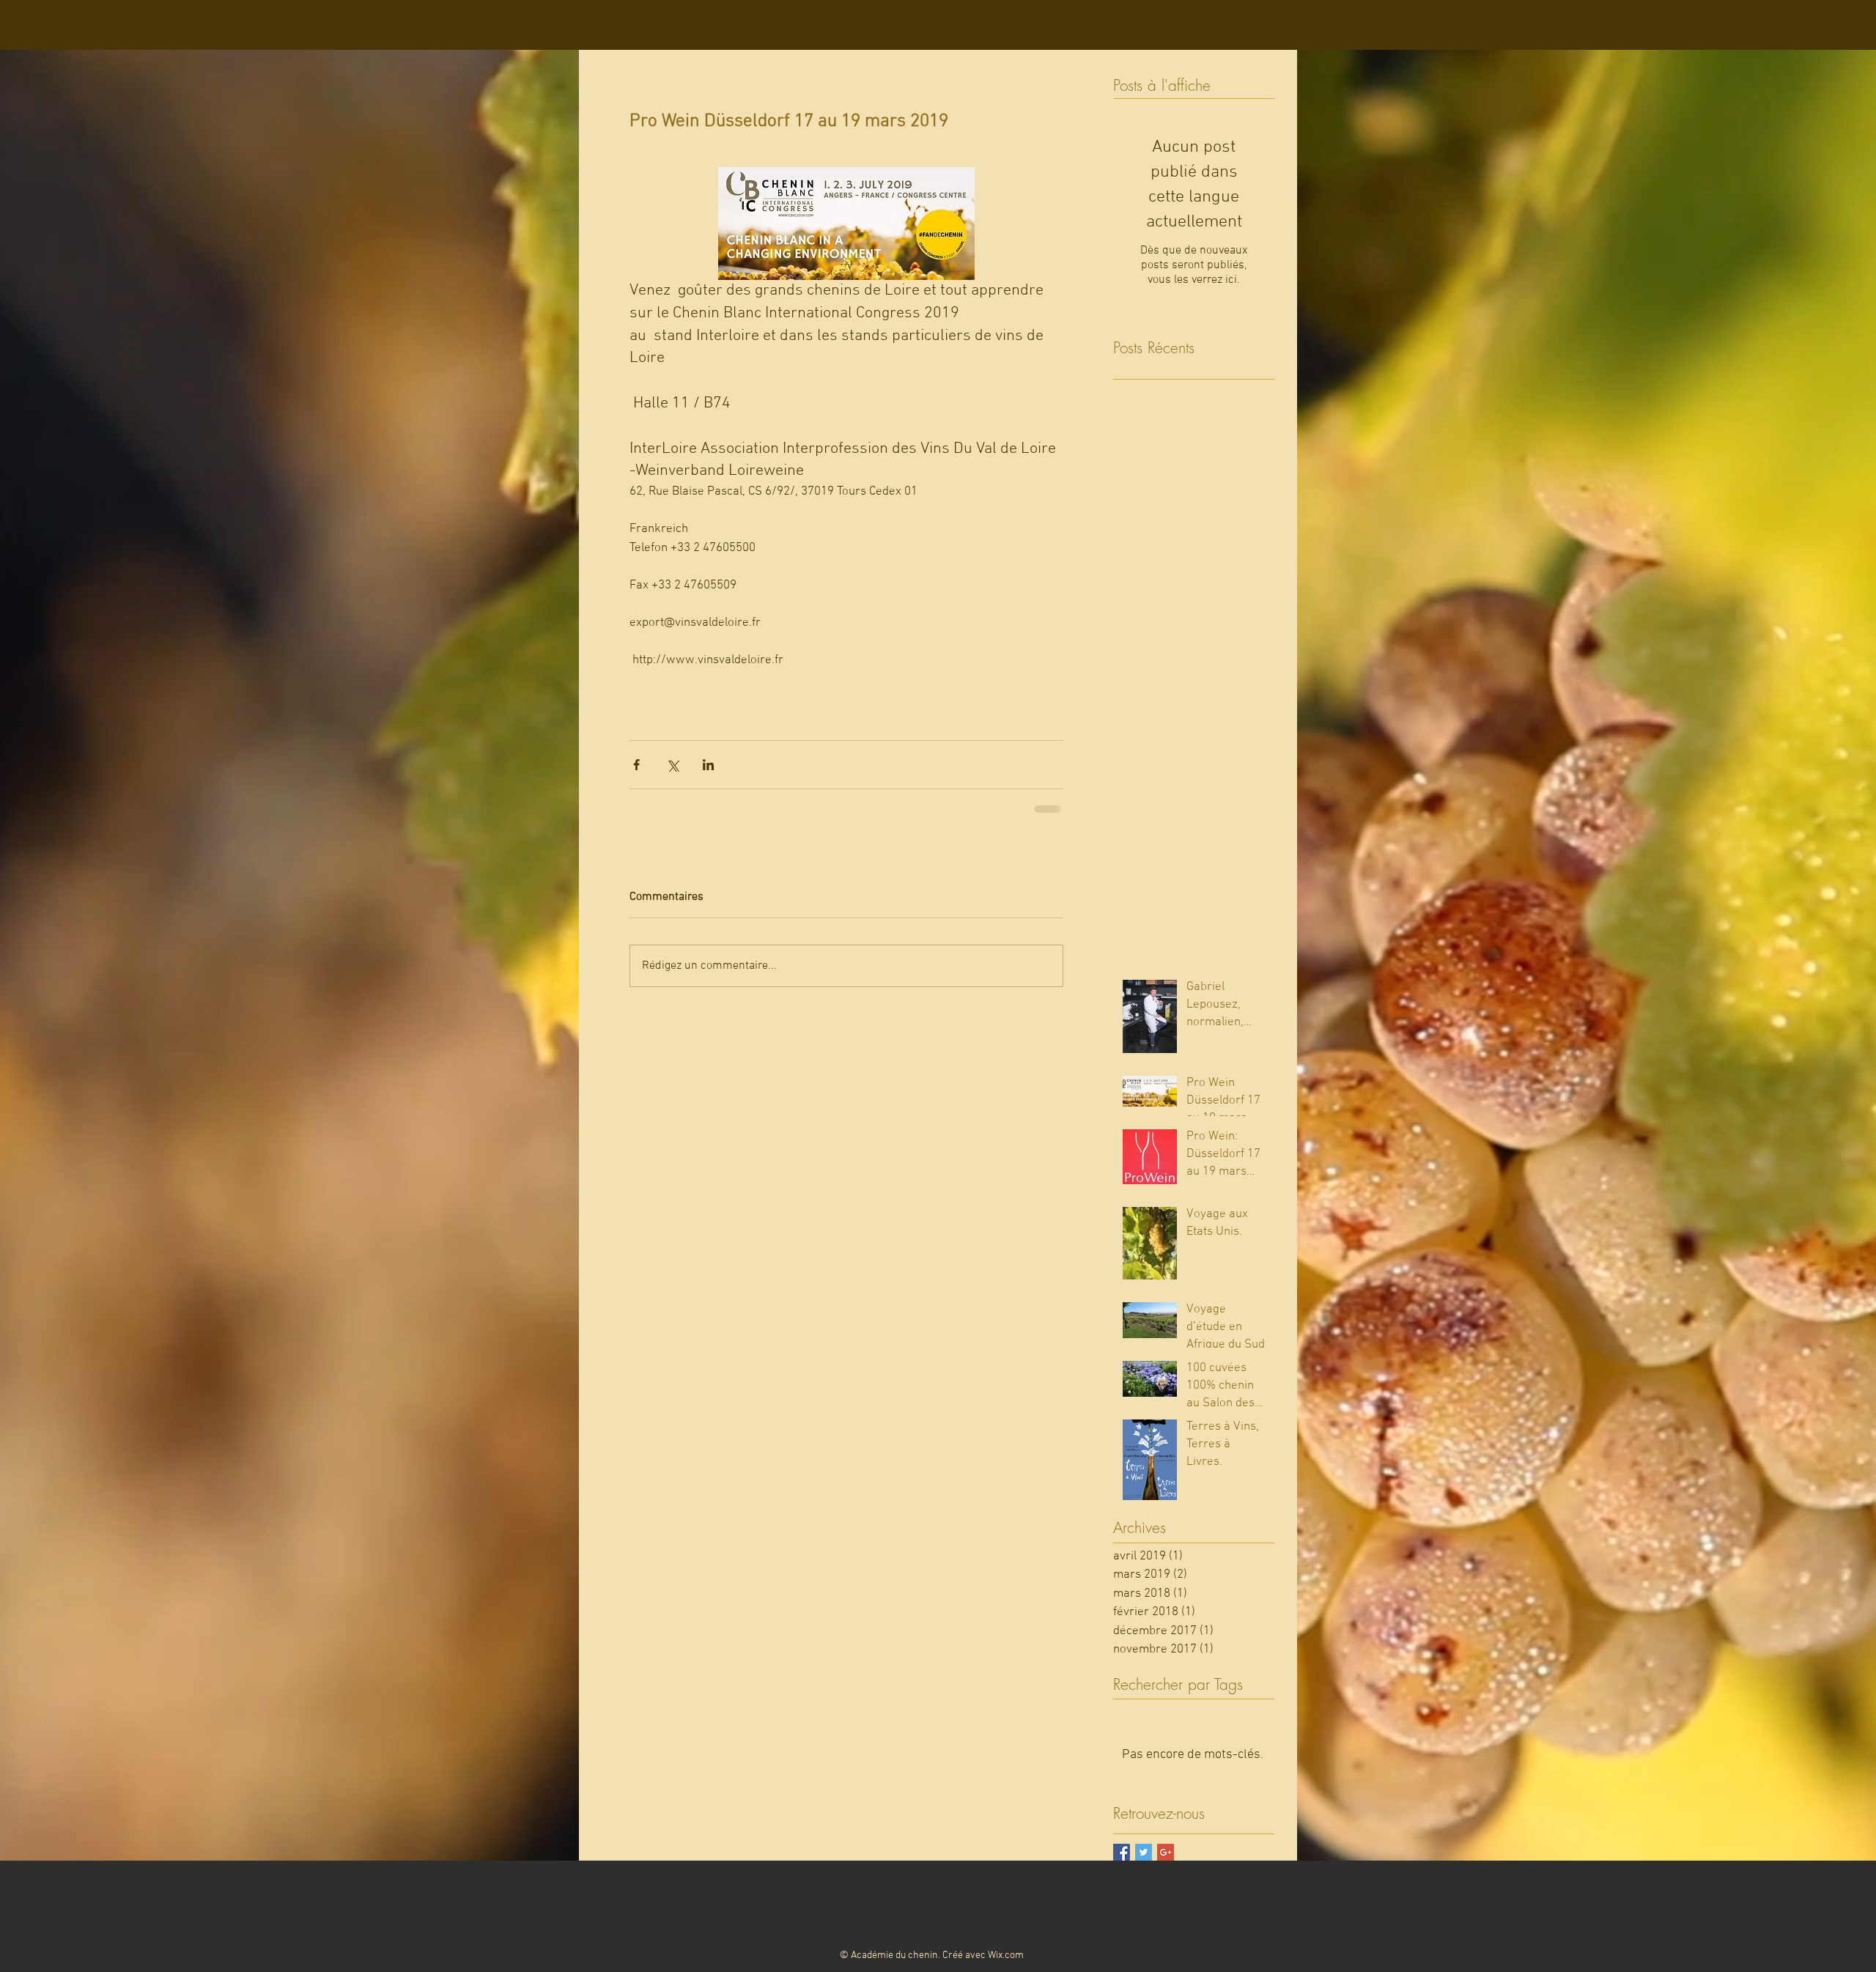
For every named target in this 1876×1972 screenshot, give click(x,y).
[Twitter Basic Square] (1144, 1852)
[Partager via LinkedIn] (708, 765)
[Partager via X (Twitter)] (672, 765)
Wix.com (1006, 1956)
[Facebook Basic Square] (1122, 1852)
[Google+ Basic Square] (1166, 1852)
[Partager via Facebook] (636, 765)
